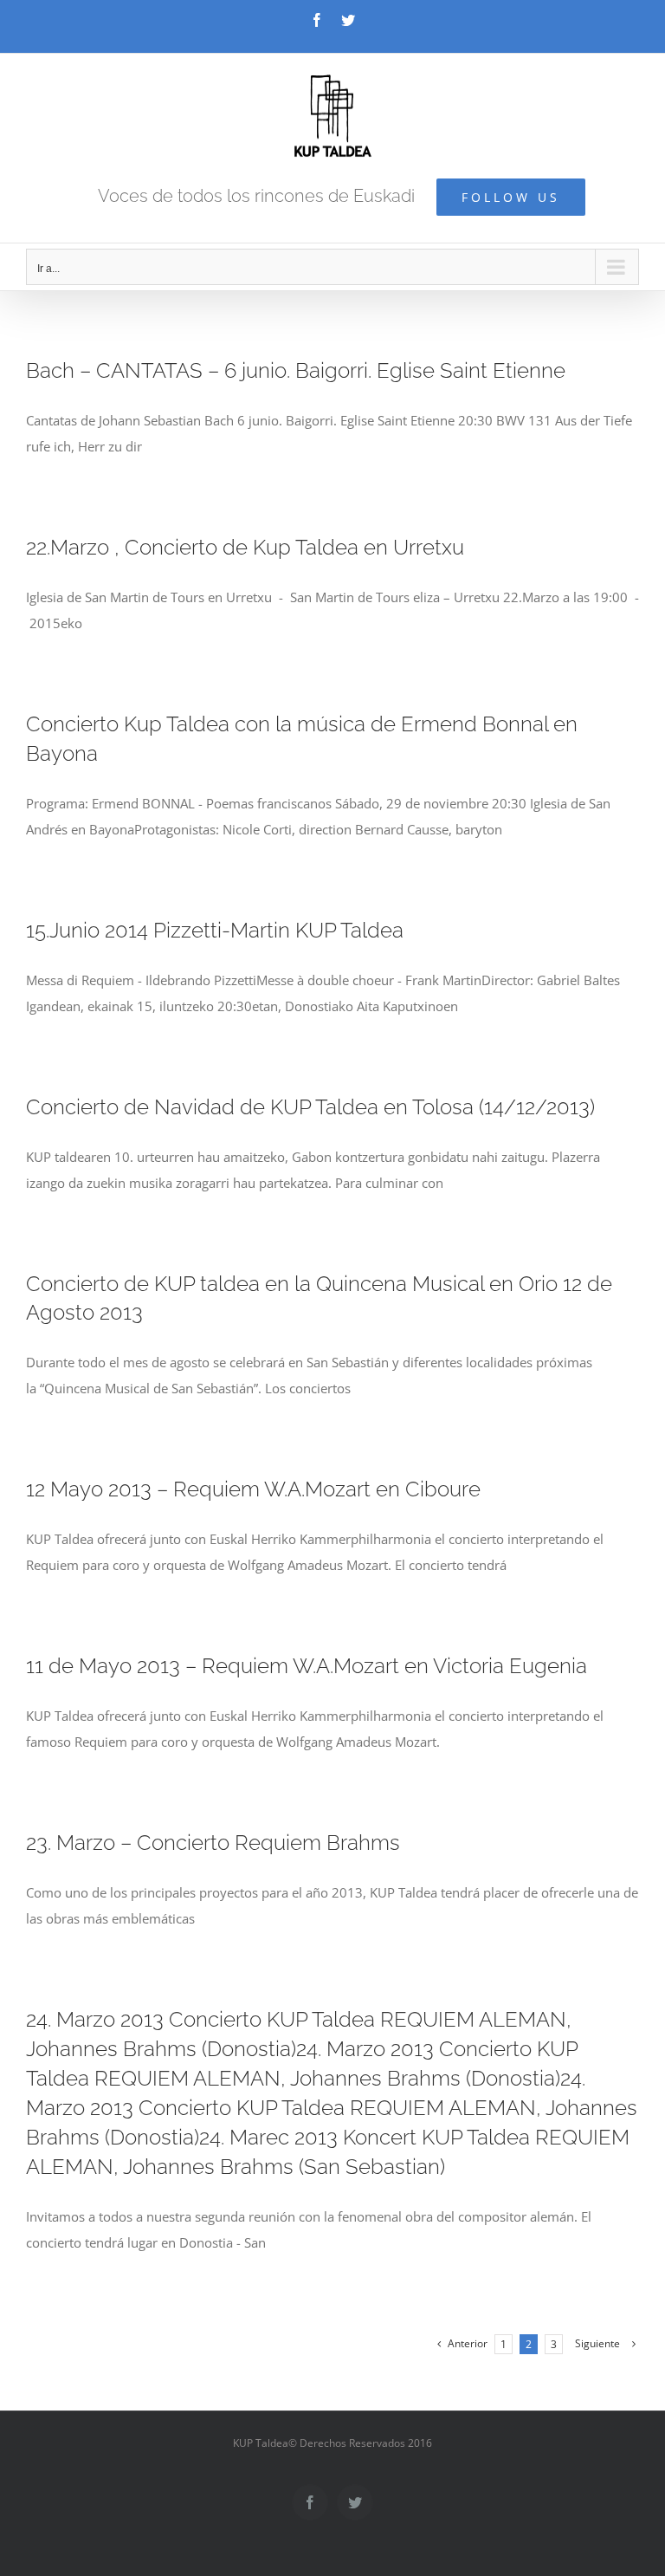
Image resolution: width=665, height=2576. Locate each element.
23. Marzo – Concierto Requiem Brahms (213, 1843)
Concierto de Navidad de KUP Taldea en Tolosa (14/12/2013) (310, 1107)
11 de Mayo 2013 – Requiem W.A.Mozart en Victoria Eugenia (307, 1666)
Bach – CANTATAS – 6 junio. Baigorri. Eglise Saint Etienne (296, 370)
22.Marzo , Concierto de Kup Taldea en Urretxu (245, 547)
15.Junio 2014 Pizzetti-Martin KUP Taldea (215, 930)
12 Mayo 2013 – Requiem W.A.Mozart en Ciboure (253, 1489)
